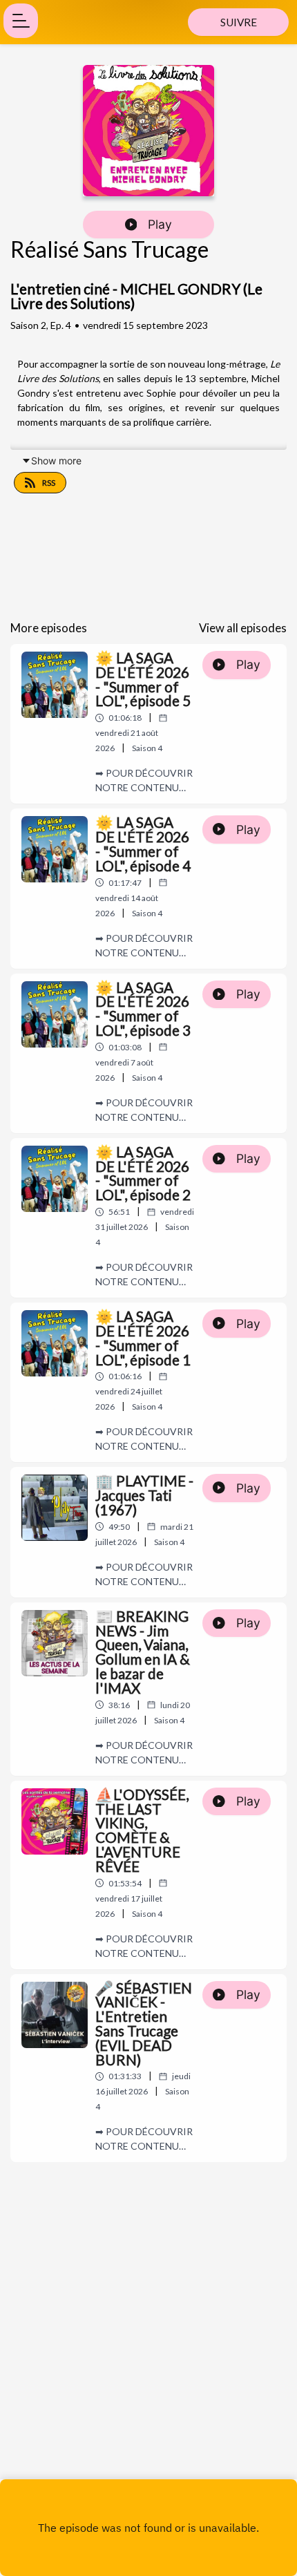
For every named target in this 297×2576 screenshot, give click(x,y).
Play (160, 224)
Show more (56, 461)
